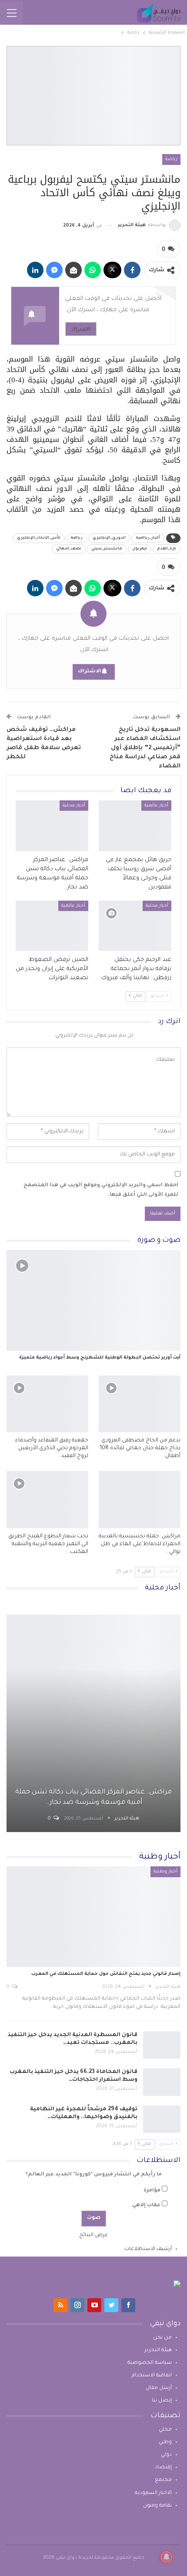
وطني (165, 2443)
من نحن (162, 2338)
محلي (165, 2430)
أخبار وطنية (165, 1872)
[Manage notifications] (167, 2557)
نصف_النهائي (69, 549)
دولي (166, 2455)
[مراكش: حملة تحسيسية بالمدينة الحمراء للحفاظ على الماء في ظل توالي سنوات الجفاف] (140, 1500)
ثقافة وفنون (157, 2506)
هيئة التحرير (158, 2351)
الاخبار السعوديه (153, 2493)
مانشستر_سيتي (107, 549)
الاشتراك (81, 329)
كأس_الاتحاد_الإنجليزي (39, 538)
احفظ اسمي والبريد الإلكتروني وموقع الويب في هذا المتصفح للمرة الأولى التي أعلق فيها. (101, 1190)
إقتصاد (163, 2468)
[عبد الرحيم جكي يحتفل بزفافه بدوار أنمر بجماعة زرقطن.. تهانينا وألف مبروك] (135, 926)
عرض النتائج (93, 2235)
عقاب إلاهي (146, 2206)
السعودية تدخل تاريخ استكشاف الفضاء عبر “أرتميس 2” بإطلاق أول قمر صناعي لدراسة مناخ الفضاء (145, 748)
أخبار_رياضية (148, 538)
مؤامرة (152, 2191)
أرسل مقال (159, 2388)
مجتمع (163, 2480)
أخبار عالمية (156, 806)
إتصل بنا (162, 2401)
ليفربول (140, 549)
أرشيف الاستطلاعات (148, 2249)
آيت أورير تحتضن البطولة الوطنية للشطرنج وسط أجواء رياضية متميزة (100, 1358)
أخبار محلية (74, 806)
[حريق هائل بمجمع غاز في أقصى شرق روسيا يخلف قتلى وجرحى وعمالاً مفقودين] (135, 826)
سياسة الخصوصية (150, 2363)
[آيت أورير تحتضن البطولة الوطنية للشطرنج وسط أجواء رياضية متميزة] (93, 1300)
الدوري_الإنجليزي (109, 538)
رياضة (171, 159)
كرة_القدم (167, 549)
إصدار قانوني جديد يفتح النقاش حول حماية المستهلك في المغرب (106, 1974)
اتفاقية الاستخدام (152, 2376)
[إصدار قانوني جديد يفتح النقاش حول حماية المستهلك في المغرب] (93, 1917)
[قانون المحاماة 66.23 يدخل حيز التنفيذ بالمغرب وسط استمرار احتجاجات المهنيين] (162, 2082)
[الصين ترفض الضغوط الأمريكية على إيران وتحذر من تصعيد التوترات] (52, 926)
